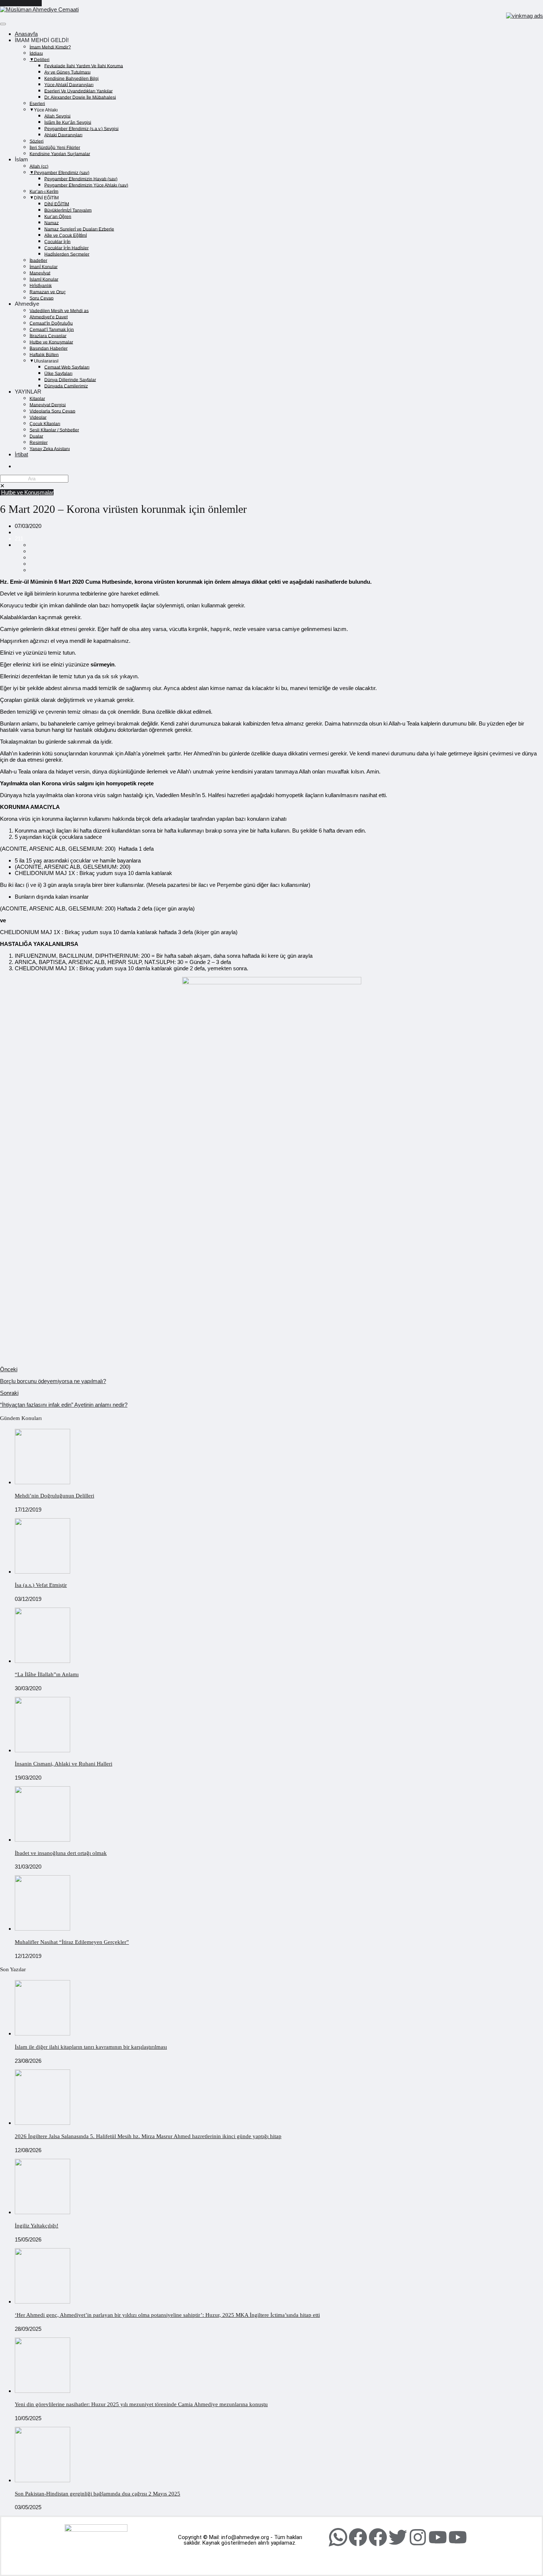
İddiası (36, 53)
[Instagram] (418, 2537)
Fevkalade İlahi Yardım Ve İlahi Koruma (84, 66)
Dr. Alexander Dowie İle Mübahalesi (80, 97)
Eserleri (37, 103)
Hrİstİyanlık (41, 285)
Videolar (38, 417)
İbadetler (38, 260)
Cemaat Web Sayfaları (67, 367)
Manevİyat (40, 273)
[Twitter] (398, 2537)
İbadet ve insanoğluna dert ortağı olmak (61, 1853)
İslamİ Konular (44, 279)
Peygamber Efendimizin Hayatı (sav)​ (81, 179)
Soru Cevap (42, 298)
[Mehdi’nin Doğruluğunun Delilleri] (42, 1482)
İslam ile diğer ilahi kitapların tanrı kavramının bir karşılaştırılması (91, 2047)
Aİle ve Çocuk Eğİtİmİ (66, 235)
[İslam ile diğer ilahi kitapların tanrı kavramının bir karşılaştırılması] (42, 2033)
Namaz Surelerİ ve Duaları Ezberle (79, 229)
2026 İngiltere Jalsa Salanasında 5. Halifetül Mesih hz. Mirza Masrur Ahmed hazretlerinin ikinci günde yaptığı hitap (148, 2136)
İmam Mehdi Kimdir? (50, 47)
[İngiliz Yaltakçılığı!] (42, 2212)
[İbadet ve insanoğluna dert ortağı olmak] (42, 1840)
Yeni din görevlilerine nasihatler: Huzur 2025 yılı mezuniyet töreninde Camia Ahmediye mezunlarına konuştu (141, 2404)
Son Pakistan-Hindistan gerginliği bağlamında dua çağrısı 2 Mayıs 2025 (98, 2494)
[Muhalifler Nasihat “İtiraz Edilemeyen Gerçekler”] (42, 1929)
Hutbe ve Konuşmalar (51, 342)
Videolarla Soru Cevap (52, 411)
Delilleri (42, 59)
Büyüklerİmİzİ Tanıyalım (68, 210)
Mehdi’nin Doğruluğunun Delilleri (54, 1496)
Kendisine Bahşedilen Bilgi (71, 78)
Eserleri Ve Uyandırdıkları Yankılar (78, 91)
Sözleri (37, 141)
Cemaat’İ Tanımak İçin (52, 329)
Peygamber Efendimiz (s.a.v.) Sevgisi (81, 128)
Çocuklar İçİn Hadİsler (66, 248)
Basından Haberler (49, 348)
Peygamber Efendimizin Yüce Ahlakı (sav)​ (86, 185)
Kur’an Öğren (58, 216)
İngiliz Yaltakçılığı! (37, 2226)
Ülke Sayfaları (58, 373)
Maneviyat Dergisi (48, 405)
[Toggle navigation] (3, 24)
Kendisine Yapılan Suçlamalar (60, 154)
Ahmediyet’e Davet (49, 317)
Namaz (52, 223)
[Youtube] (438, 2537)
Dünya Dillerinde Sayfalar (70, 380)
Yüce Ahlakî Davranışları (69, 85)
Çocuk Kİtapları (45, 423)
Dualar (36, 436)
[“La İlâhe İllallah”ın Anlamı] (42, 1661)
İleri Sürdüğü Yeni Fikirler (55, 147)
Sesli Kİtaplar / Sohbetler (54, 430)
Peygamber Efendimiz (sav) (62, 172)
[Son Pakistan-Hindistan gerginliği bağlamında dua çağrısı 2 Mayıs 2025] (42, 2480)
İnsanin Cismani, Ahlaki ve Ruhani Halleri (64, 1764)
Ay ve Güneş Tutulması (67, 72)
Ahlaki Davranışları (63, 135)
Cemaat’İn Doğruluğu (51, 323)
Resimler (39, 442)
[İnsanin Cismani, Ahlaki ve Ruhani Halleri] (42, 1750)
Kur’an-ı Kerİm (44, 191)
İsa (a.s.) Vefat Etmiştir (41, 1585)
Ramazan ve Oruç (48, 292)
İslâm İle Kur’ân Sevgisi (68, 122)
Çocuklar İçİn (57, 241)
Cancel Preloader (21, 3)
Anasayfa (26, 34)
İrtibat (21, 454)
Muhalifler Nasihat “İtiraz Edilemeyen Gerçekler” (72, 1942)
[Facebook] (358, 2537)
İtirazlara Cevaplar (48, 336)
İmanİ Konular (44, 267)
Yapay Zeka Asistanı (50, 449)
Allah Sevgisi (57, 116)
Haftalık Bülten (44, 354)
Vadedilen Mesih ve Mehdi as (59, 311)
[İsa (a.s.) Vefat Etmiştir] (42, 1572)
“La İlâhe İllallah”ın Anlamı (47, 1674)
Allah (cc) (39, 166)
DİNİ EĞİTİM (57, 204)
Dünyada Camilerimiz (66, 386)
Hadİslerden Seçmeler (67, 254)
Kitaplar (37, 398)
